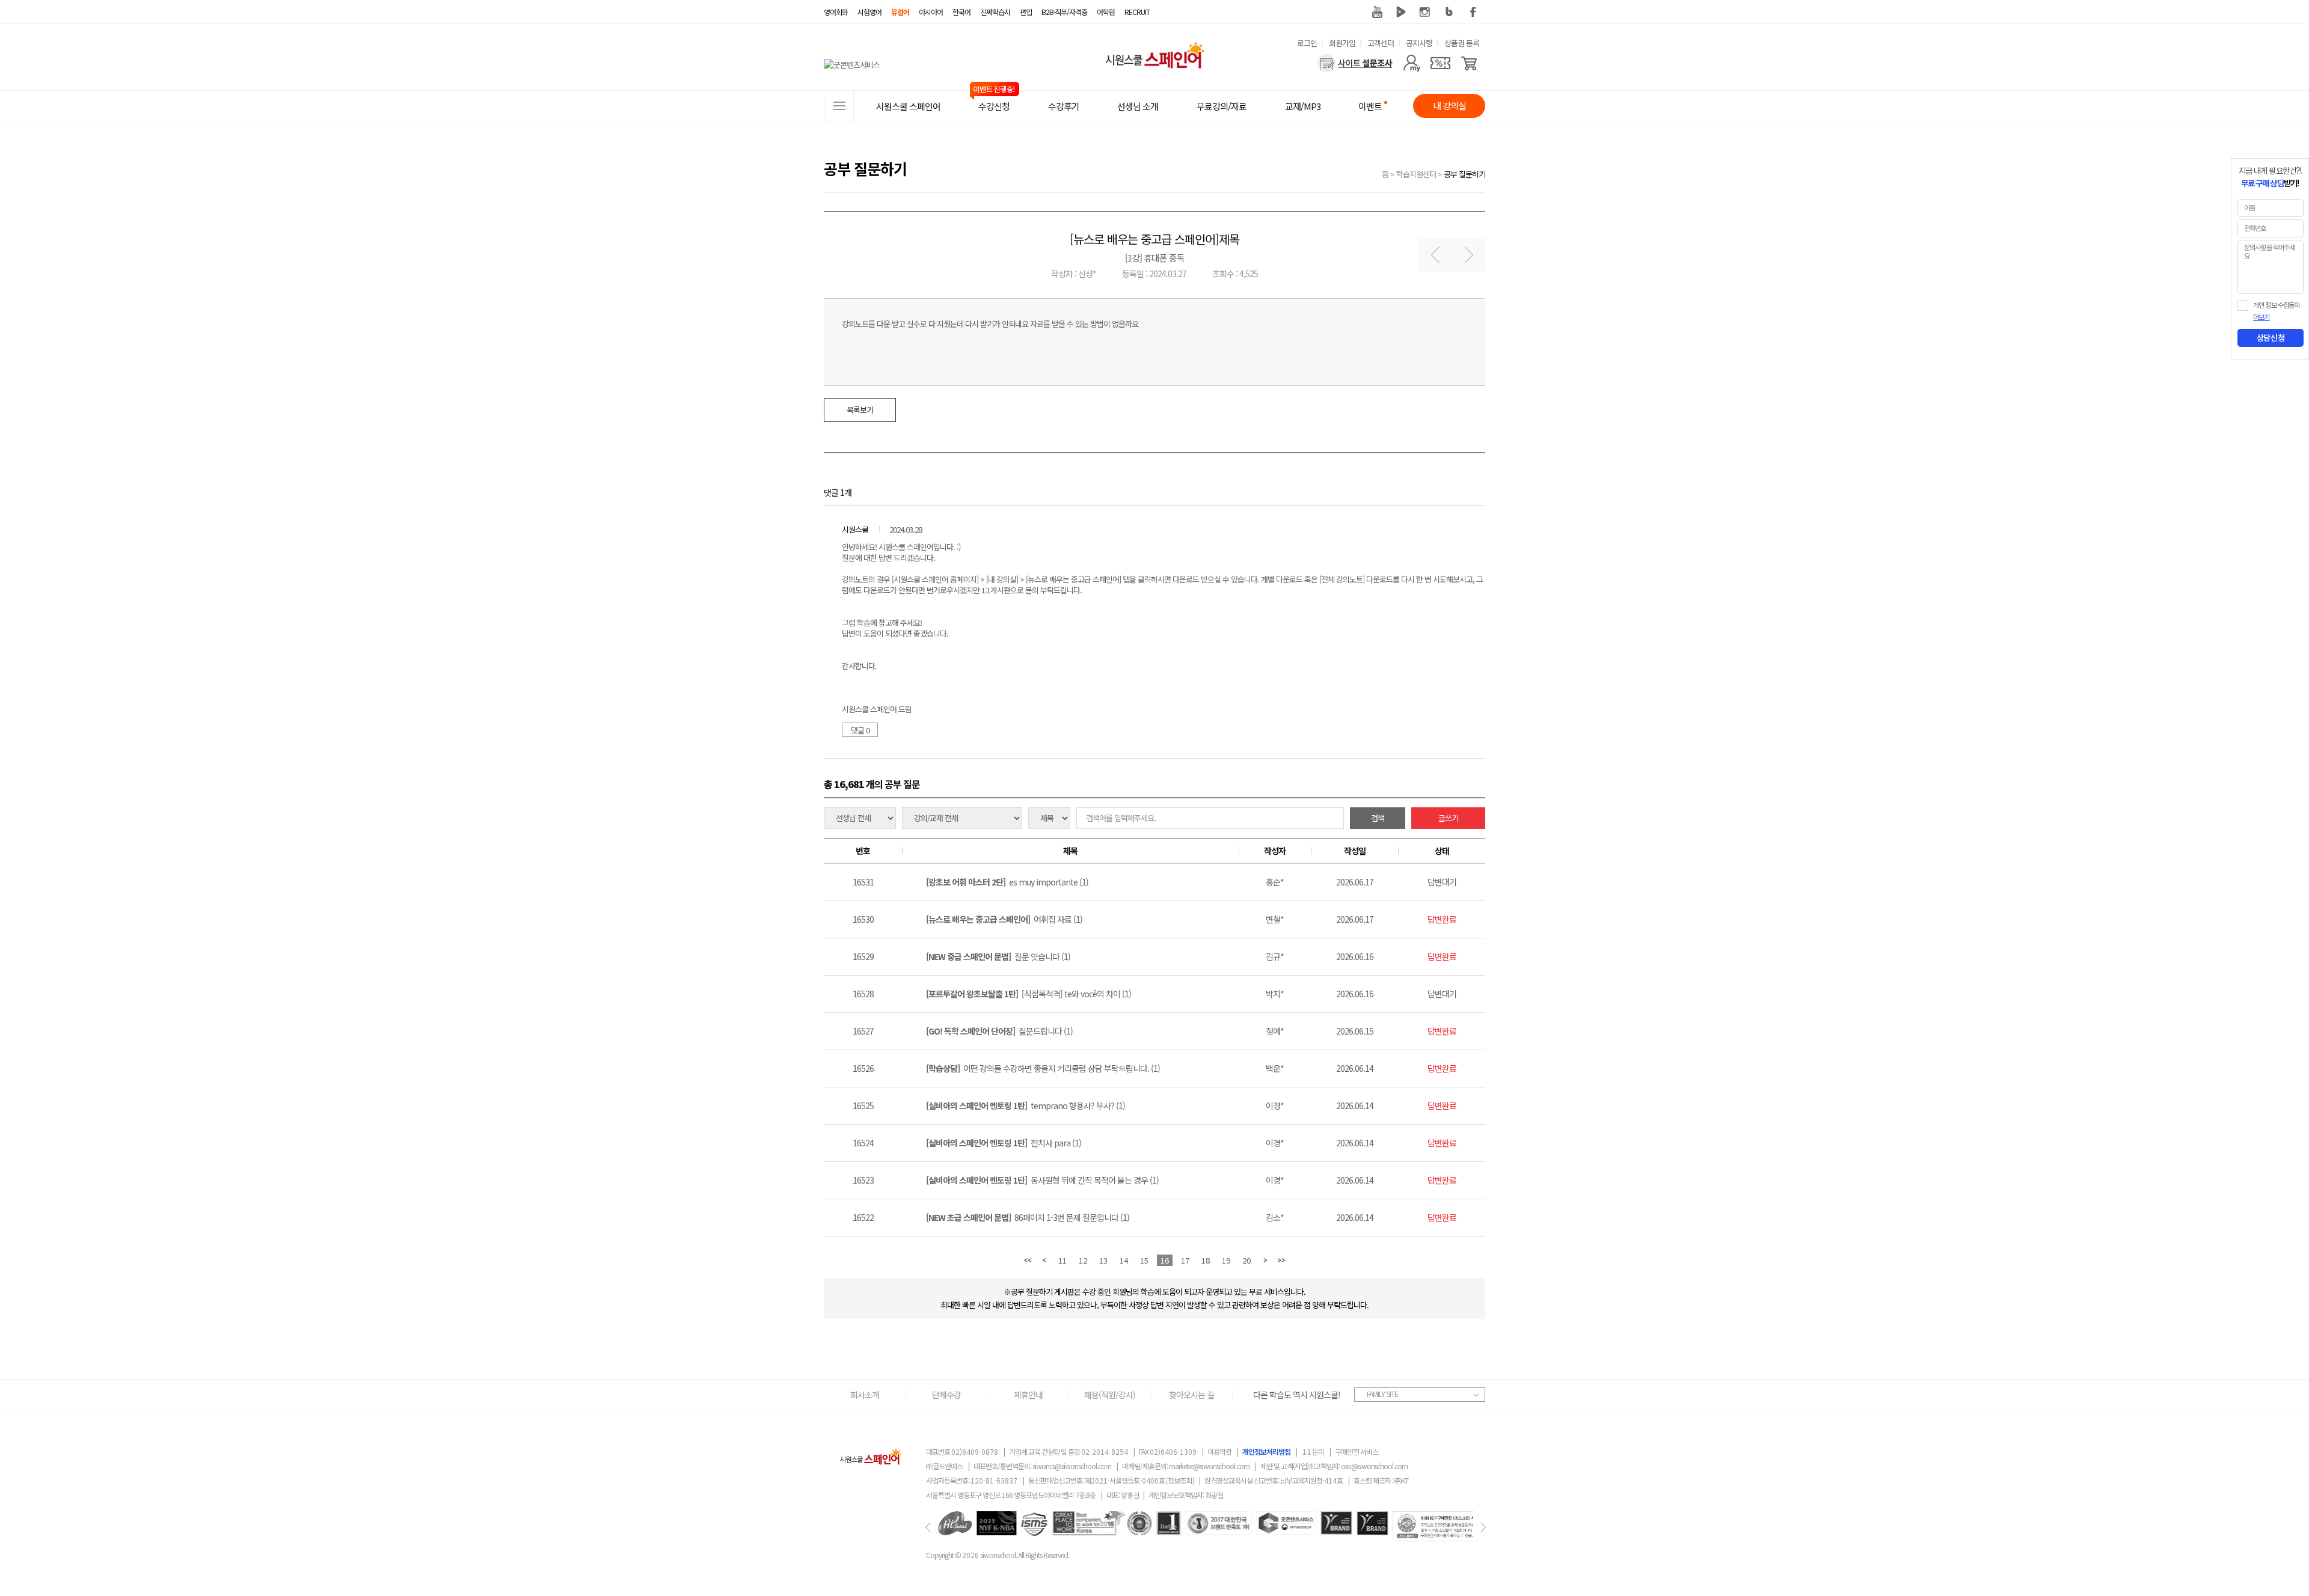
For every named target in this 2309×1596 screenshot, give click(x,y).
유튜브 (1377, 12)
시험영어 (869, 12)
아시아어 (931, 12)
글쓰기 (1448, 818)
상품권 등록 (1462, 43)
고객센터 (1381, 43)
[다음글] (1469, 255)
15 (1144, 1260)
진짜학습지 (995, 12)
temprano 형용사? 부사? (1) (1026, 1105)
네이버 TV (1401, 12)
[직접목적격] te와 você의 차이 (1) (1029, 994)
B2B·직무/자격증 (1064, 12)
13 (1103, 1260)
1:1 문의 (1313, 1451)
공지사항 (1419, 43)
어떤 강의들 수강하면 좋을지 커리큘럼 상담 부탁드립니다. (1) (1043, 1068)
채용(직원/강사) (1110, 1395)
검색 (1378, 818)
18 (1206, 1260)
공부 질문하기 (1464, 174)
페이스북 (1473, 12)
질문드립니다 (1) (999, 1031)
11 (1063, 1260)
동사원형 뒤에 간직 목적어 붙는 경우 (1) (1042, 1180)
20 (1246, 1260)
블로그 (1449, 12)
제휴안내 (1028, 1395)
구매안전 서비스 (1357, 1451)
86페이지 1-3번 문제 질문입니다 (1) (1028, 1217)
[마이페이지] (1412, 63)
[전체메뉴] (839, 106)
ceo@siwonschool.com (1374, 1466)
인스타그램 (1425, 12)
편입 (1026, 12)
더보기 (2261, 317)
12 (1083, 1260)
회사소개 (865, 1395)
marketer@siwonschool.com (1209, 1466)
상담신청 (2271, 338)
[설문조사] (1355, 63)
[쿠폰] (1440, 63)
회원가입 (1342, 43)
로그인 (1307, 43)
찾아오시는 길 (1191, 1395)
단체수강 (946, 1395)
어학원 (1106, 12)
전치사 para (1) (1004, 1143)
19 (1226, 1260)
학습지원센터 (1416, 174)
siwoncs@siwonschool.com (1072, 1466)
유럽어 (900, 12)
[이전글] (1435, 255)
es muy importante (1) (1007, 882)
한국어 (961, 12)
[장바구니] (1469, 63)
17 (1185, 1260)
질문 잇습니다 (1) (998, 956)
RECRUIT (1137, 12)
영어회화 (836, 12)
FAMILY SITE (1382, 1394)
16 (1165, 1260)
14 (1124, 1260)
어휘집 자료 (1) (1004, 919)
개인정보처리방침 (1266, 1451)
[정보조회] (1180, 1480)
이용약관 (1219, 1451)
